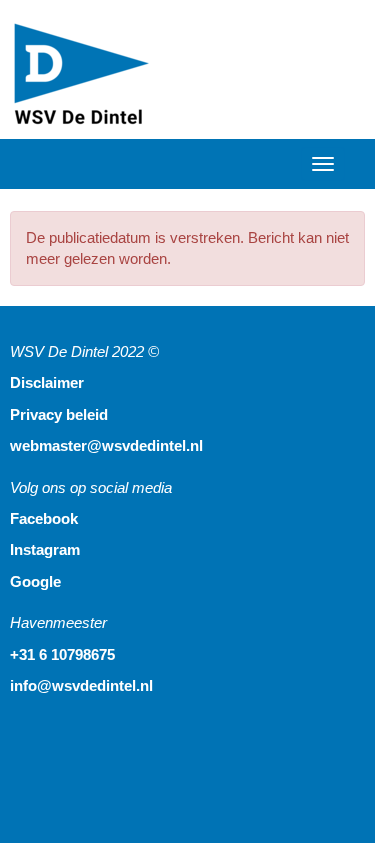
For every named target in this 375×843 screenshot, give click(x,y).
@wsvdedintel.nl (106, 445)
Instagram (45, 549)
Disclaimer (47, 382)
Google (35, 581)
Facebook (44, 518)
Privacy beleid (59, 414)
